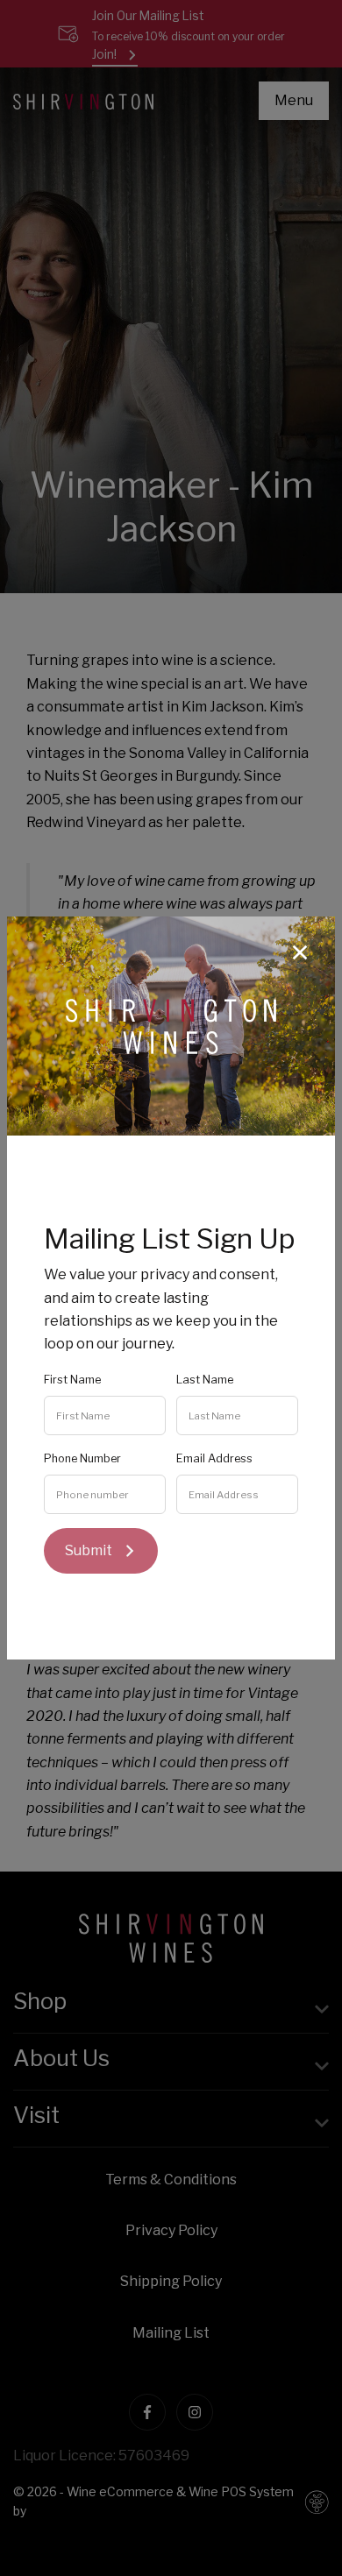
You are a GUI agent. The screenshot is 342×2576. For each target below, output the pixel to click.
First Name (72, 1380)
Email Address (214, 1458)
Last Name (205, 1380)
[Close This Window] (300, 952)
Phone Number (82, 1458)
